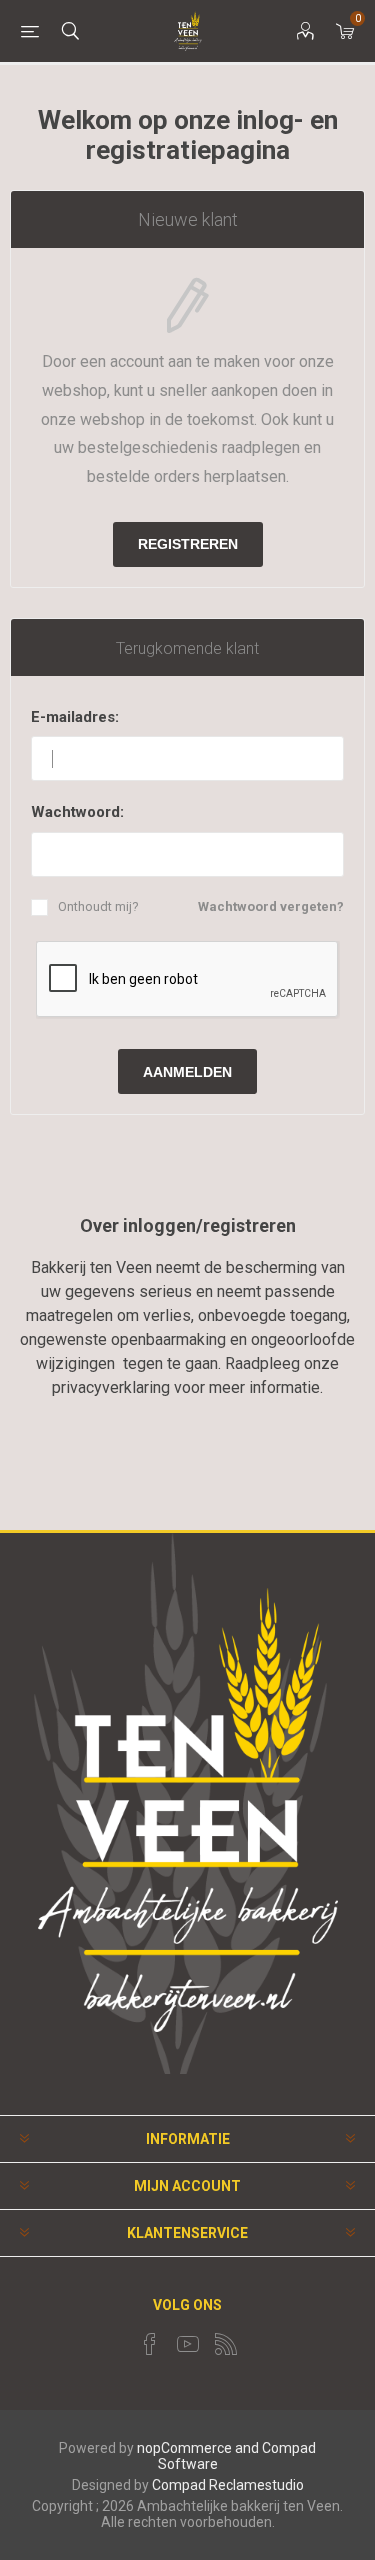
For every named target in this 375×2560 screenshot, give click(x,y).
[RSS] (226, 2344)
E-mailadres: (75, 717)
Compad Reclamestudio (228, 2485)
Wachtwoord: (77, 812)
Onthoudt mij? (98, 906)
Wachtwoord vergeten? (271, 906)
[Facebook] (150, 2344)
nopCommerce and (198, 2448)
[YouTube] (188, 2344)
